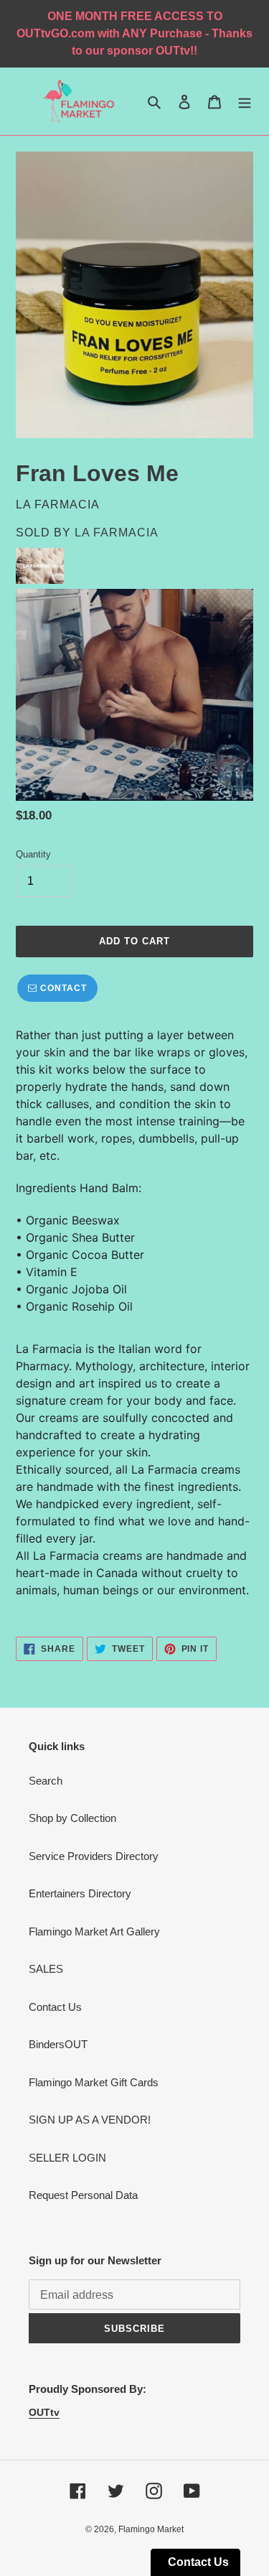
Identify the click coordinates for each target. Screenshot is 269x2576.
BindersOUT (58, 2044)
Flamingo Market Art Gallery (94, 1931)
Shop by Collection (72, 1818)
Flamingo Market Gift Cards (94, 2082)
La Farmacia (117, 533)
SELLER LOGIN (67, 2158)
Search (46, 1781)
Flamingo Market (151, 2529)
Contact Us (55, 2007)
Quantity (33, 854)
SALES (46, 1969)
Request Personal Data (83, 2195)
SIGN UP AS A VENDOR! (90, 2120)
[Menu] (245, 102)
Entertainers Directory (80, 1893)
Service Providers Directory (94, 1856)
